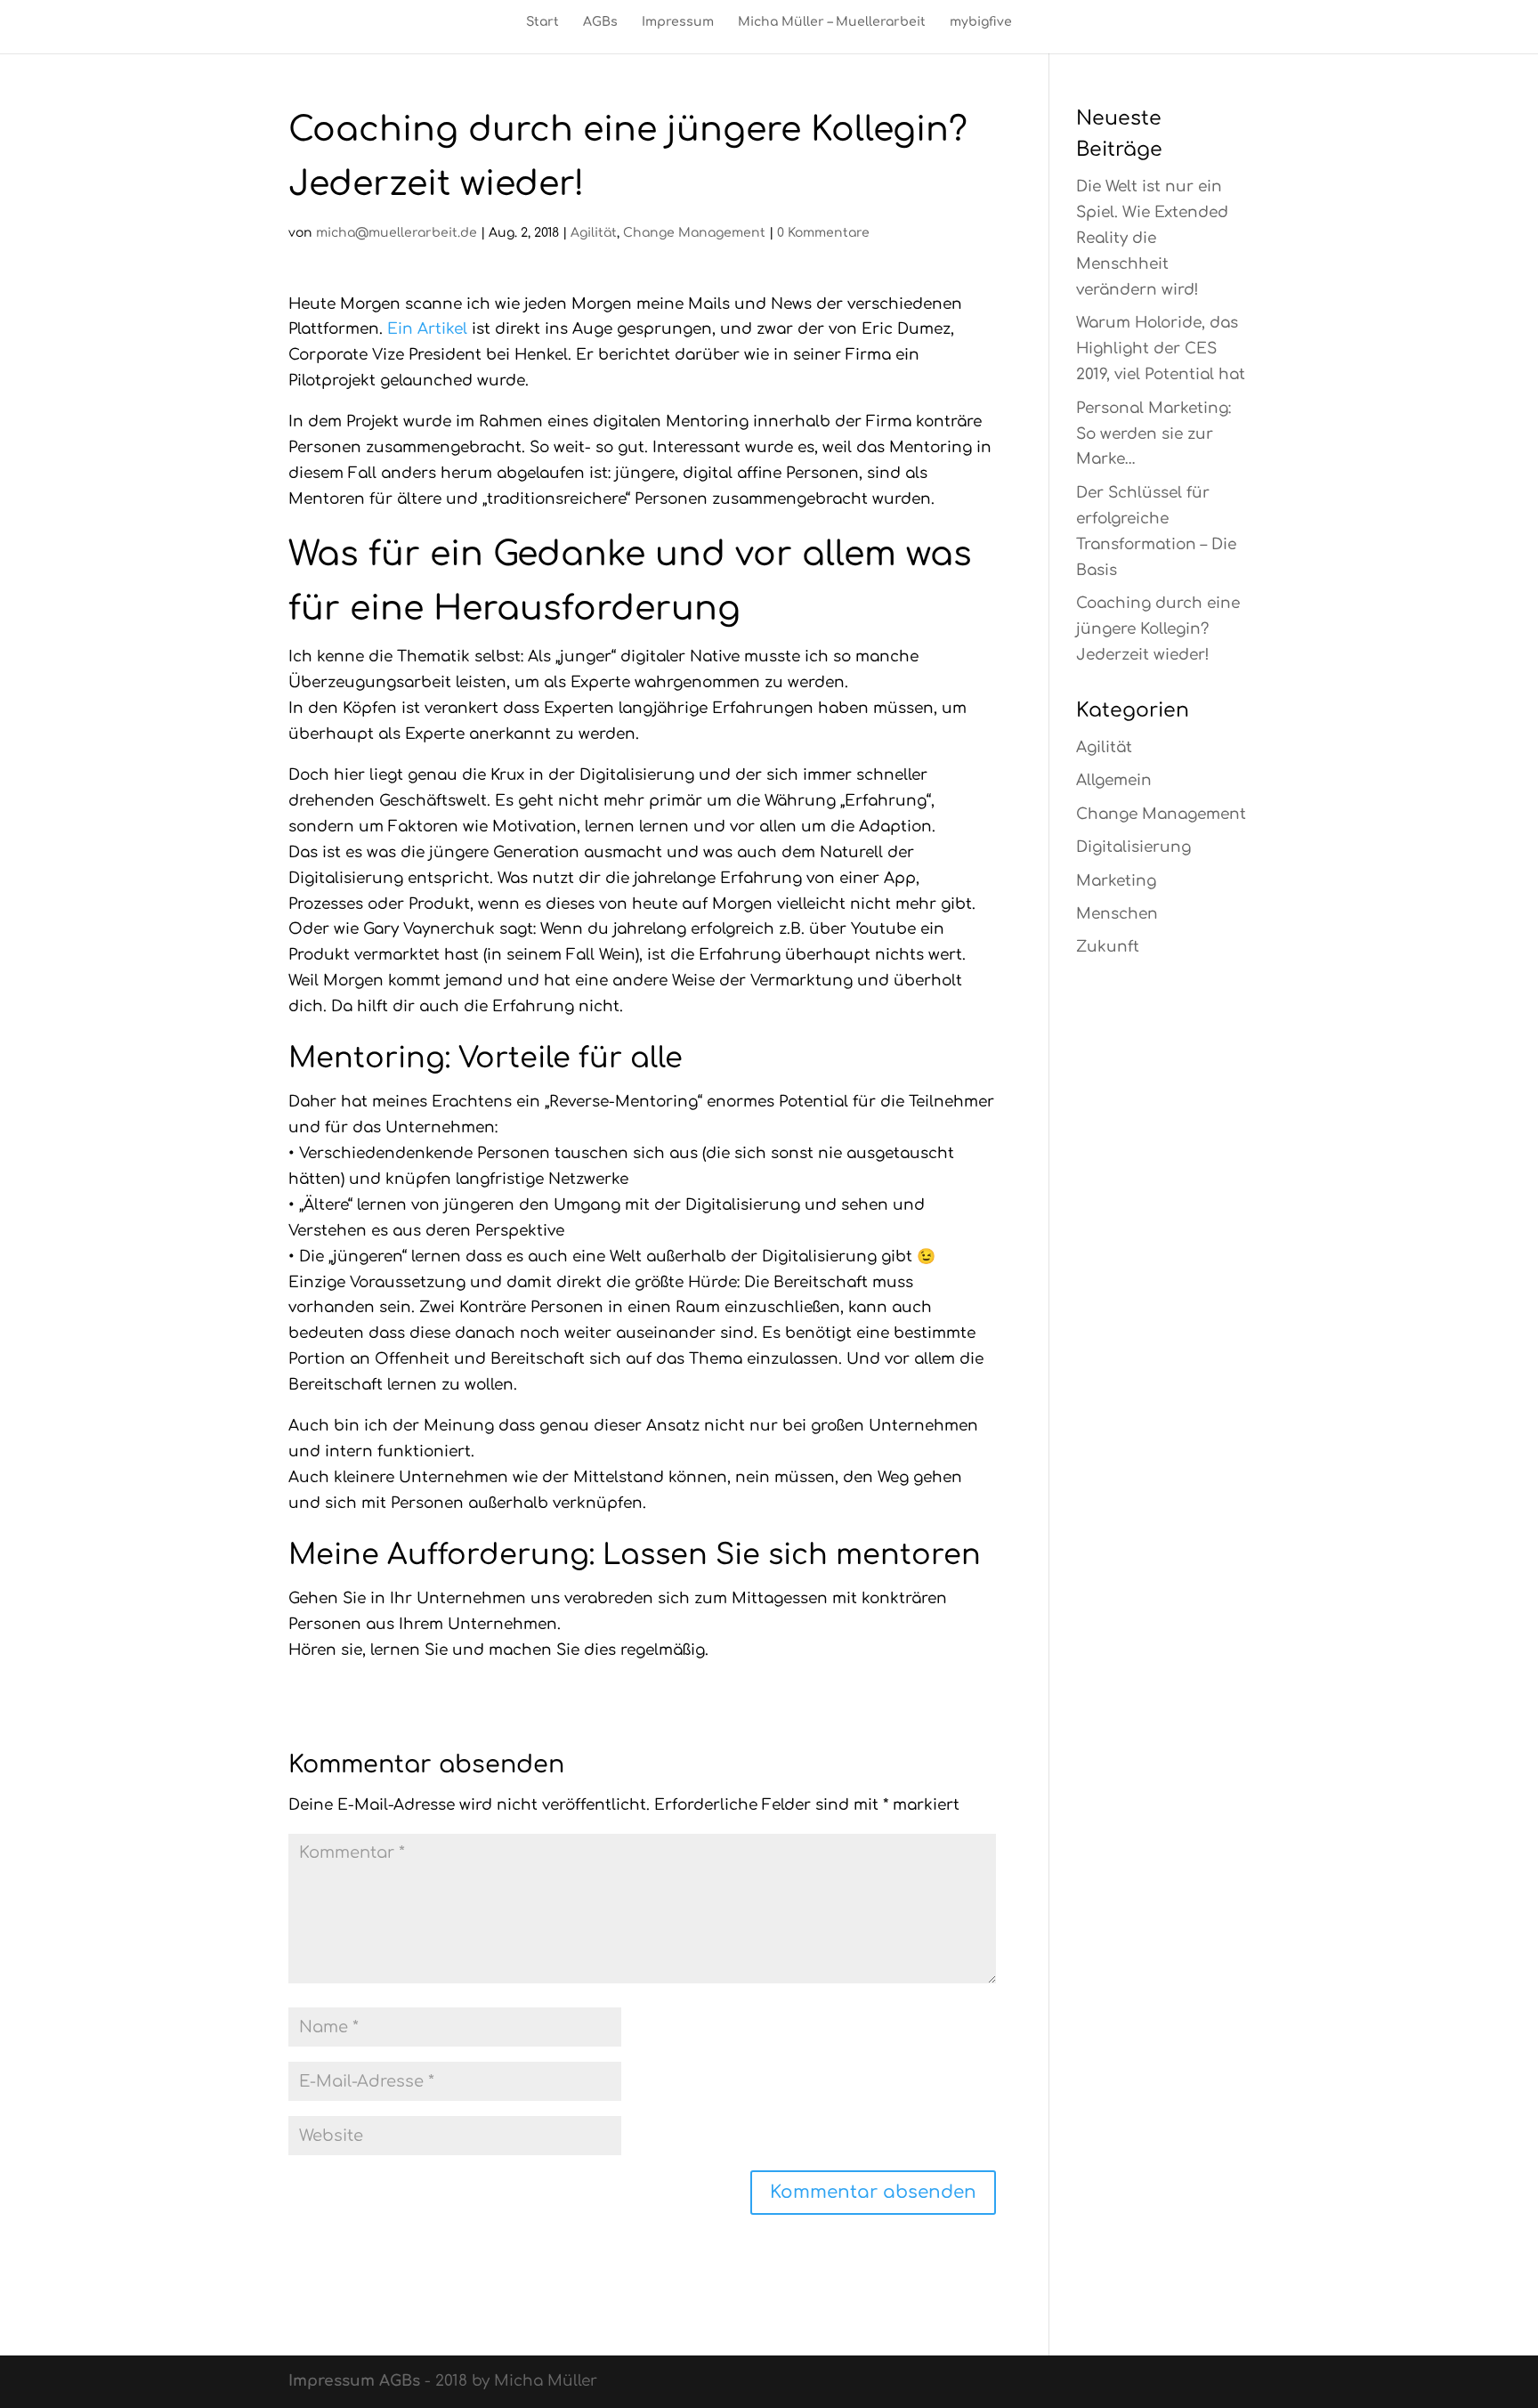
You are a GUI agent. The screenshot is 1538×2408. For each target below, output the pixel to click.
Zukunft (1108, 947)
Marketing (1116, 881)
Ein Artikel (427, 329)
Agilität (594, 233)
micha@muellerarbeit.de (397, 233)
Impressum (678, 22)
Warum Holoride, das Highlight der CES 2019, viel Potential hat (1161, 349)
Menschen (1117, 914)
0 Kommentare (823, 233)
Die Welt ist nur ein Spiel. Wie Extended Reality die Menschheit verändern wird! (1152, 238)
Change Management (694, 233)
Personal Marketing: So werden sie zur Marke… (1153, 434)
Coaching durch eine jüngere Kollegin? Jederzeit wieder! (1158, 629)
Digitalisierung (1133, 847)
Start (542, 22)
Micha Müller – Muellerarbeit (832, 22)
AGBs (600, 22)
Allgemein (1114, 780)
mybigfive (981, 22)
